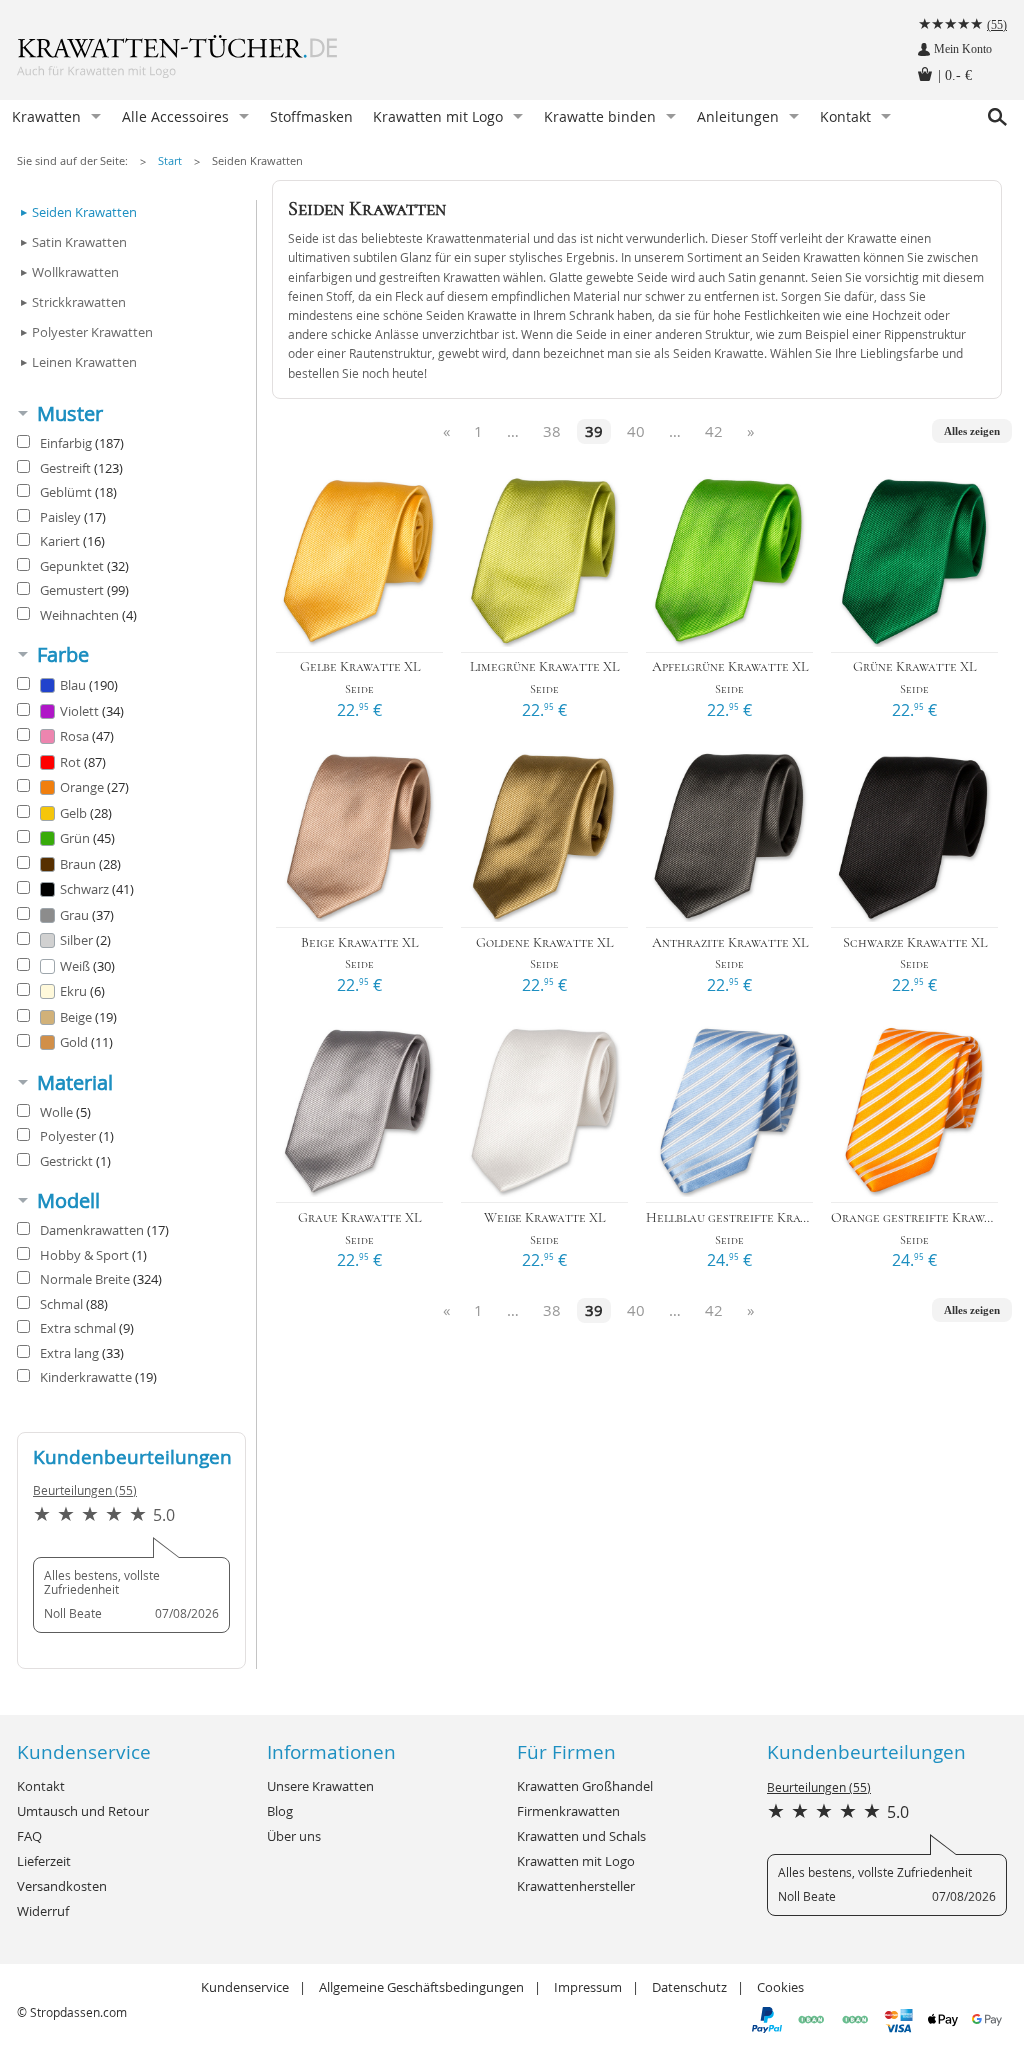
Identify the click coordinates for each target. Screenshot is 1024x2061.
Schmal (74, 1304)
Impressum (588, 1987)
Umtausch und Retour (83, 1811)
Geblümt (78, 492)
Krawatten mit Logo (438, 116)
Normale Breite (101, 1279)
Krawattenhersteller (576, 1886)
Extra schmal (87, 1328)
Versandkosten (62, 1886)
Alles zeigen (972, 431)
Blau (89, 685)
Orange (94, 787)
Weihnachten (88, 615)
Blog (280, 1811)
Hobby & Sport (93, 1255)
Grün (87, 838)
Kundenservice (245, 1987)
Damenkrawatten (104, 1230)
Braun (90, 864)
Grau (87, 915)
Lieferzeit (44, 1861)
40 (636, 431)
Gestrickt (75, 1161)
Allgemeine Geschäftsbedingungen (421, 1987)
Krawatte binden (600, 116)
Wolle (65, 1112)
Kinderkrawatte (98, 1377)
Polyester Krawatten (92, 332)
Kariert (72, 541)
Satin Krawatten (79, 242)
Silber (85, 940)
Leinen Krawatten (84, 362)
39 (594, 431)
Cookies (780, 1987)
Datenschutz (689, 1987)
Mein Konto (963, 49)
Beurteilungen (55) (85, 1490)
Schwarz (97, 889)
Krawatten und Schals (581, 1836)
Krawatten (46, 116)
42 (714, 431)
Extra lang (82, 1353)
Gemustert (84, 590)
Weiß (87, 966)
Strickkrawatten (79, 302)
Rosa (87, 736)
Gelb (86, 813)
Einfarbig (82, 443)
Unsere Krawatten (320, 1786)
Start (170, 160)
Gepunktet (84, 566)
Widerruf (43, 1911)
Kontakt (845, 116)
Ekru (82, 991)
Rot (83, 762)
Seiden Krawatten (257, 160)
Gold (86, 1042)
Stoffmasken (311, 116)
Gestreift (81, 468)
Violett (92, 711)
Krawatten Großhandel (585, 1786)
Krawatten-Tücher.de (217, 60)
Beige (88, 1017)
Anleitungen (738, 116)
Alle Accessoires (175, 116)
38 (552, 431)
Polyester (77, 1136)
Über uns (294, 1836)
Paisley (73, 517)
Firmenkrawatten (568, 1811)
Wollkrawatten (75, 272)
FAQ (29, 1836)
